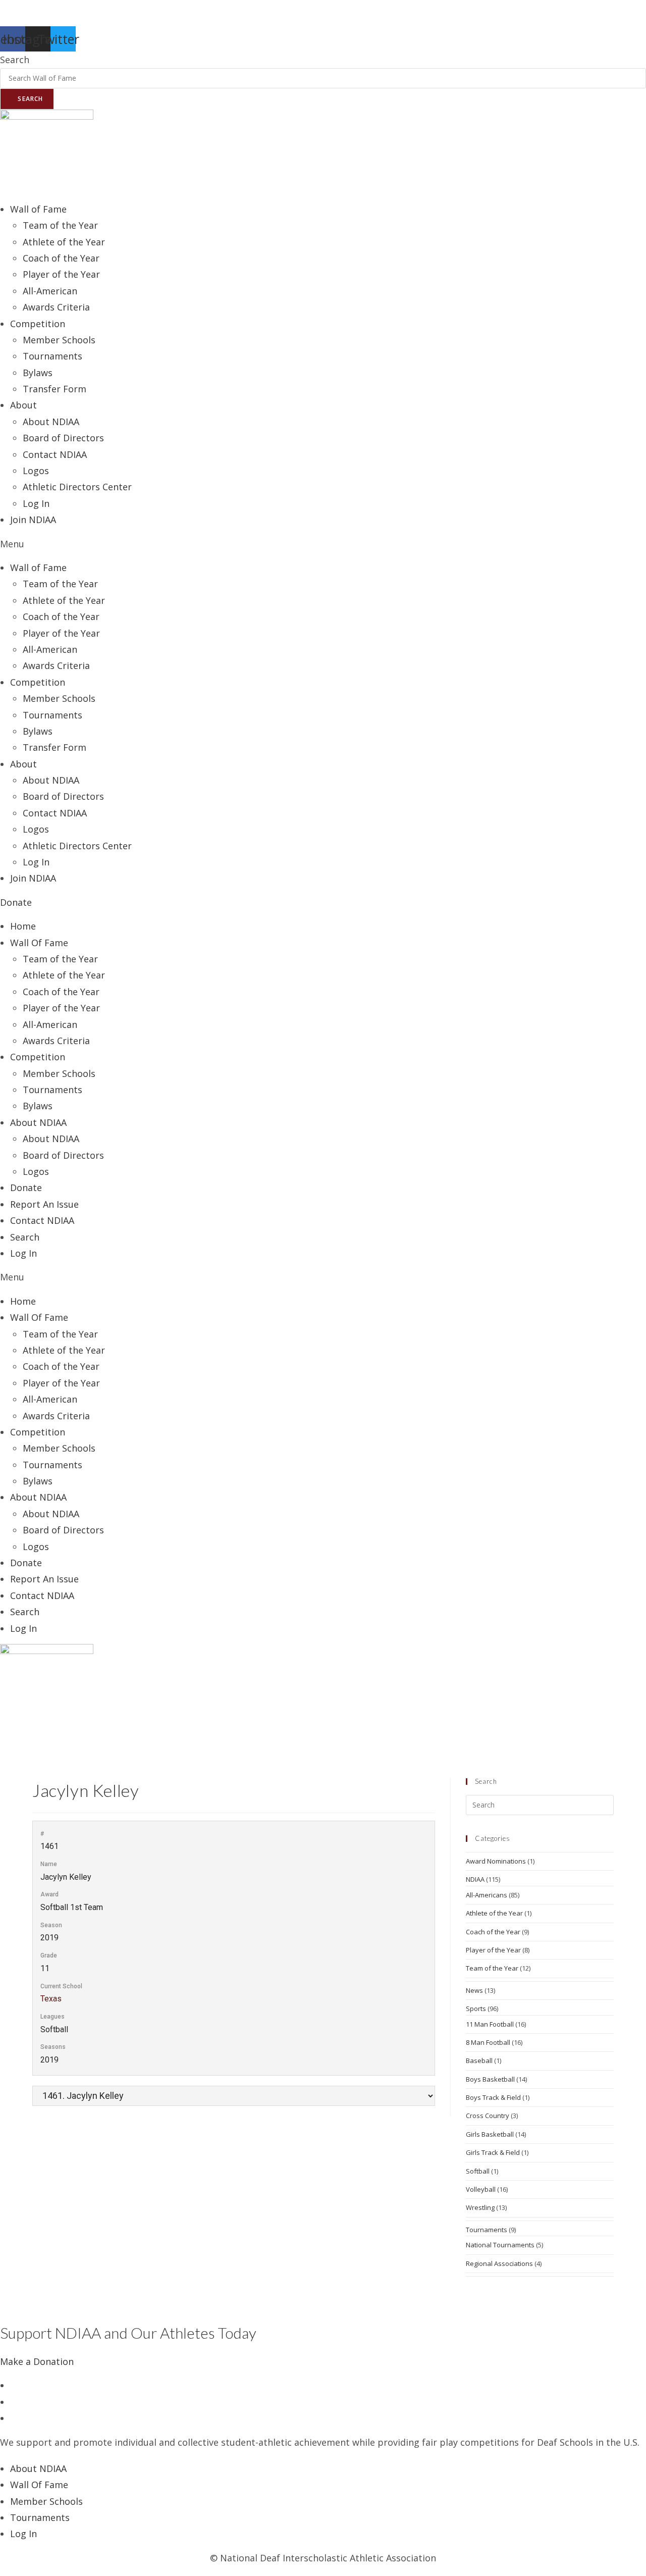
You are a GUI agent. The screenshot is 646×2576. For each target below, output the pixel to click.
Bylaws (38, 373)
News (474, 1990)
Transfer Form (55, 389)
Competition (38, 1057)
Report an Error (34, 8)
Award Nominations (496, 1861)
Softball (478, 2171)
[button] (323, 544)
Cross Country (488, 2116)
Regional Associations (499, 2263)
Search (15, 60)
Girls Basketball (490, 2134)
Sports (476, 2008)
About (23, 405)
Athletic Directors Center (77, 487)
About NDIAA (51, 422)
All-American (50, 291)
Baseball (479, 2060)
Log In (36, 503)
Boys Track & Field (493, 2097)
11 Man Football (490, 2024)
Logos (36, 471)
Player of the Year (61, 274)
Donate (26, 1188)
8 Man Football (488, 2042)
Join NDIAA (33, 520)
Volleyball (481, 2189)
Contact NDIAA (55, 454)
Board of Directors (63, 438)
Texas (51, 1999)
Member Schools (59, 340)
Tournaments (52, 356)
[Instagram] (14, 2418)
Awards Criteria (56, 307)
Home (23, 926)
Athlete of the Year (64, 242)
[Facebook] (14, 2402)
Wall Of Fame (39, 943)
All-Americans (487, 1895)
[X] (14, 2385)
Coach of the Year (61, 258)
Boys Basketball (490, 2079)
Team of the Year (60, 225)
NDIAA (475, 1879)
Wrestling (480, 2207)
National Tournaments (500, 2245)
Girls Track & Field (493, 2152)
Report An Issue (44, 1204)
